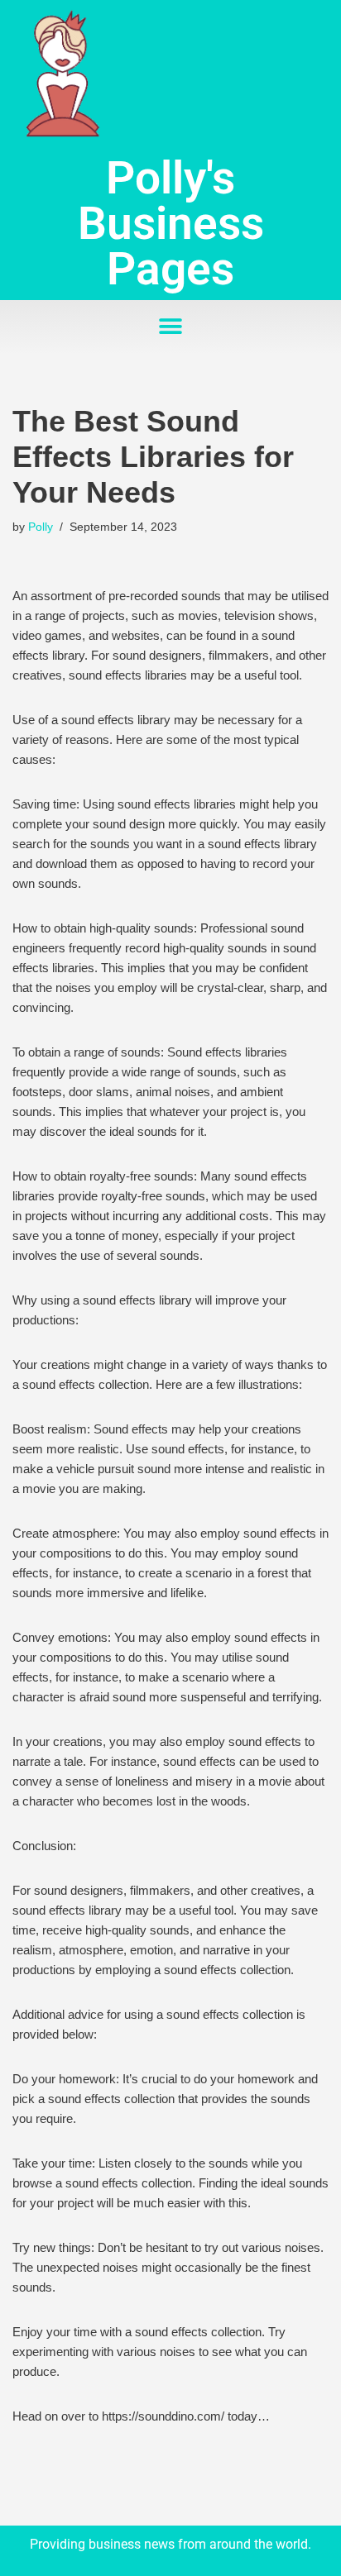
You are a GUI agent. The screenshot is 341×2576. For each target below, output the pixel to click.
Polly (41, 527)
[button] (171, 327)
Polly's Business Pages (171, 223)
